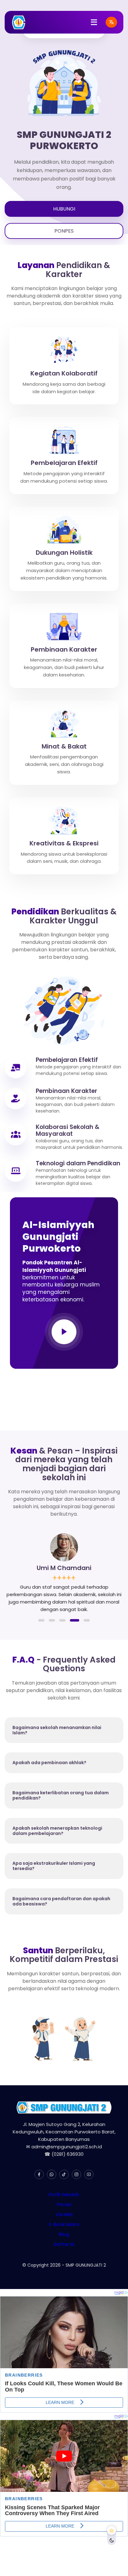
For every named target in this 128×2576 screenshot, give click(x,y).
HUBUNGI (64, 209)
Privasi (64, 2204)
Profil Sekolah (64, 2194)
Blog (64, 2234)
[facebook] (39, 2174)
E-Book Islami (64, 2224)
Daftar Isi (64, 2244)
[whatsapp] (52, 2174)
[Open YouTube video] (64, 1332)
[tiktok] (64, 2174)
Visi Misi (64, 2214)
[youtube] (89, 2174)
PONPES (64, 231)
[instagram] (76, 2174)
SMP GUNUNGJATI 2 (86, 2265)
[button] (41, 1620)
